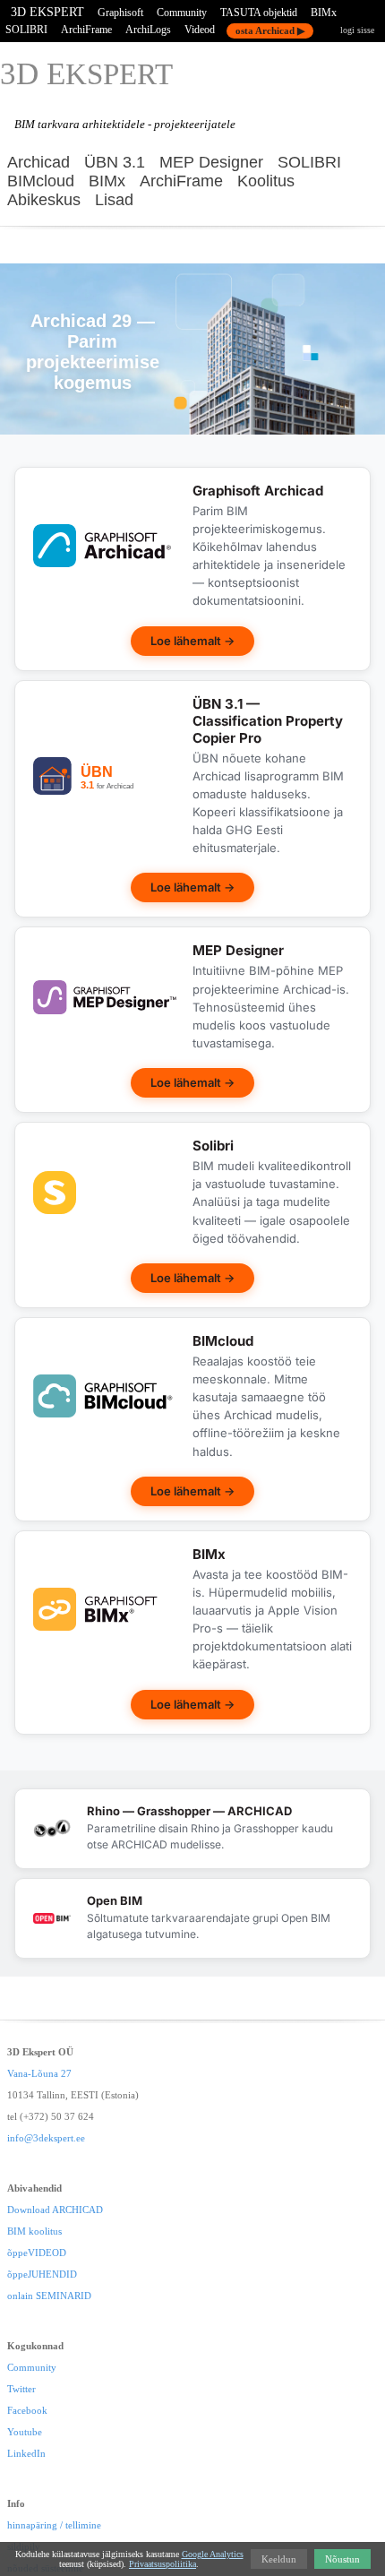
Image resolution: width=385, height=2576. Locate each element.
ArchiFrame (86, 30)
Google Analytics (213, 2554)
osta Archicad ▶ (270, 30)
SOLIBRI (26, 30)
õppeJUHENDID (42, 2274)
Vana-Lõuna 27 (39, 2073)
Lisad (114, 200)
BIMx (324, 13)
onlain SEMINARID (49, 2296)
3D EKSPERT (47, 12)
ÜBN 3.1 (115, 162)
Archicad (38, 162)
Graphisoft (120, 13)
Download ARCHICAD (55, 2210)
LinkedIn (26, 2453)
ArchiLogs (148, 30)
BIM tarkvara (47, 124)
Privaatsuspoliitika (163, 2564)
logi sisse (357, 30)
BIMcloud (41, 181)
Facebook (27, 2410)
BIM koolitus (34, 2231)
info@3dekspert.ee (46, 2138)
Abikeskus (44, 200)
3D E (86, 74)
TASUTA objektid (259, 13)
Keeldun (279, 2559)
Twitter (21, 2389)
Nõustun (342, 2559)
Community (182, 13)
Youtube (25, 2432)
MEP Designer (211, 162)
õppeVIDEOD (37, 2253)
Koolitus (266, 181)
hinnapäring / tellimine (54, 2525)
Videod (200, 30)
